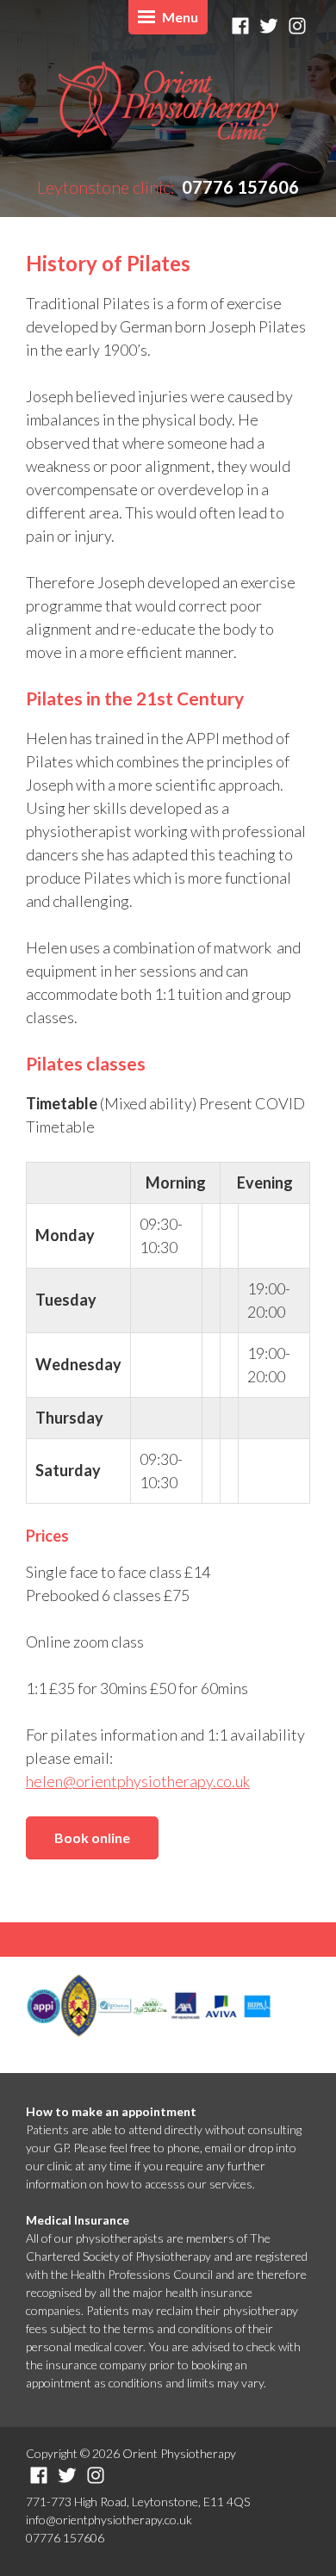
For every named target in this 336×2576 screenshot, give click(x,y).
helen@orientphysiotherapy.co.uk (138, 1781)
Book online (92, 1837)
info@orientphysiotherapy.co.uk (109, 2520)
